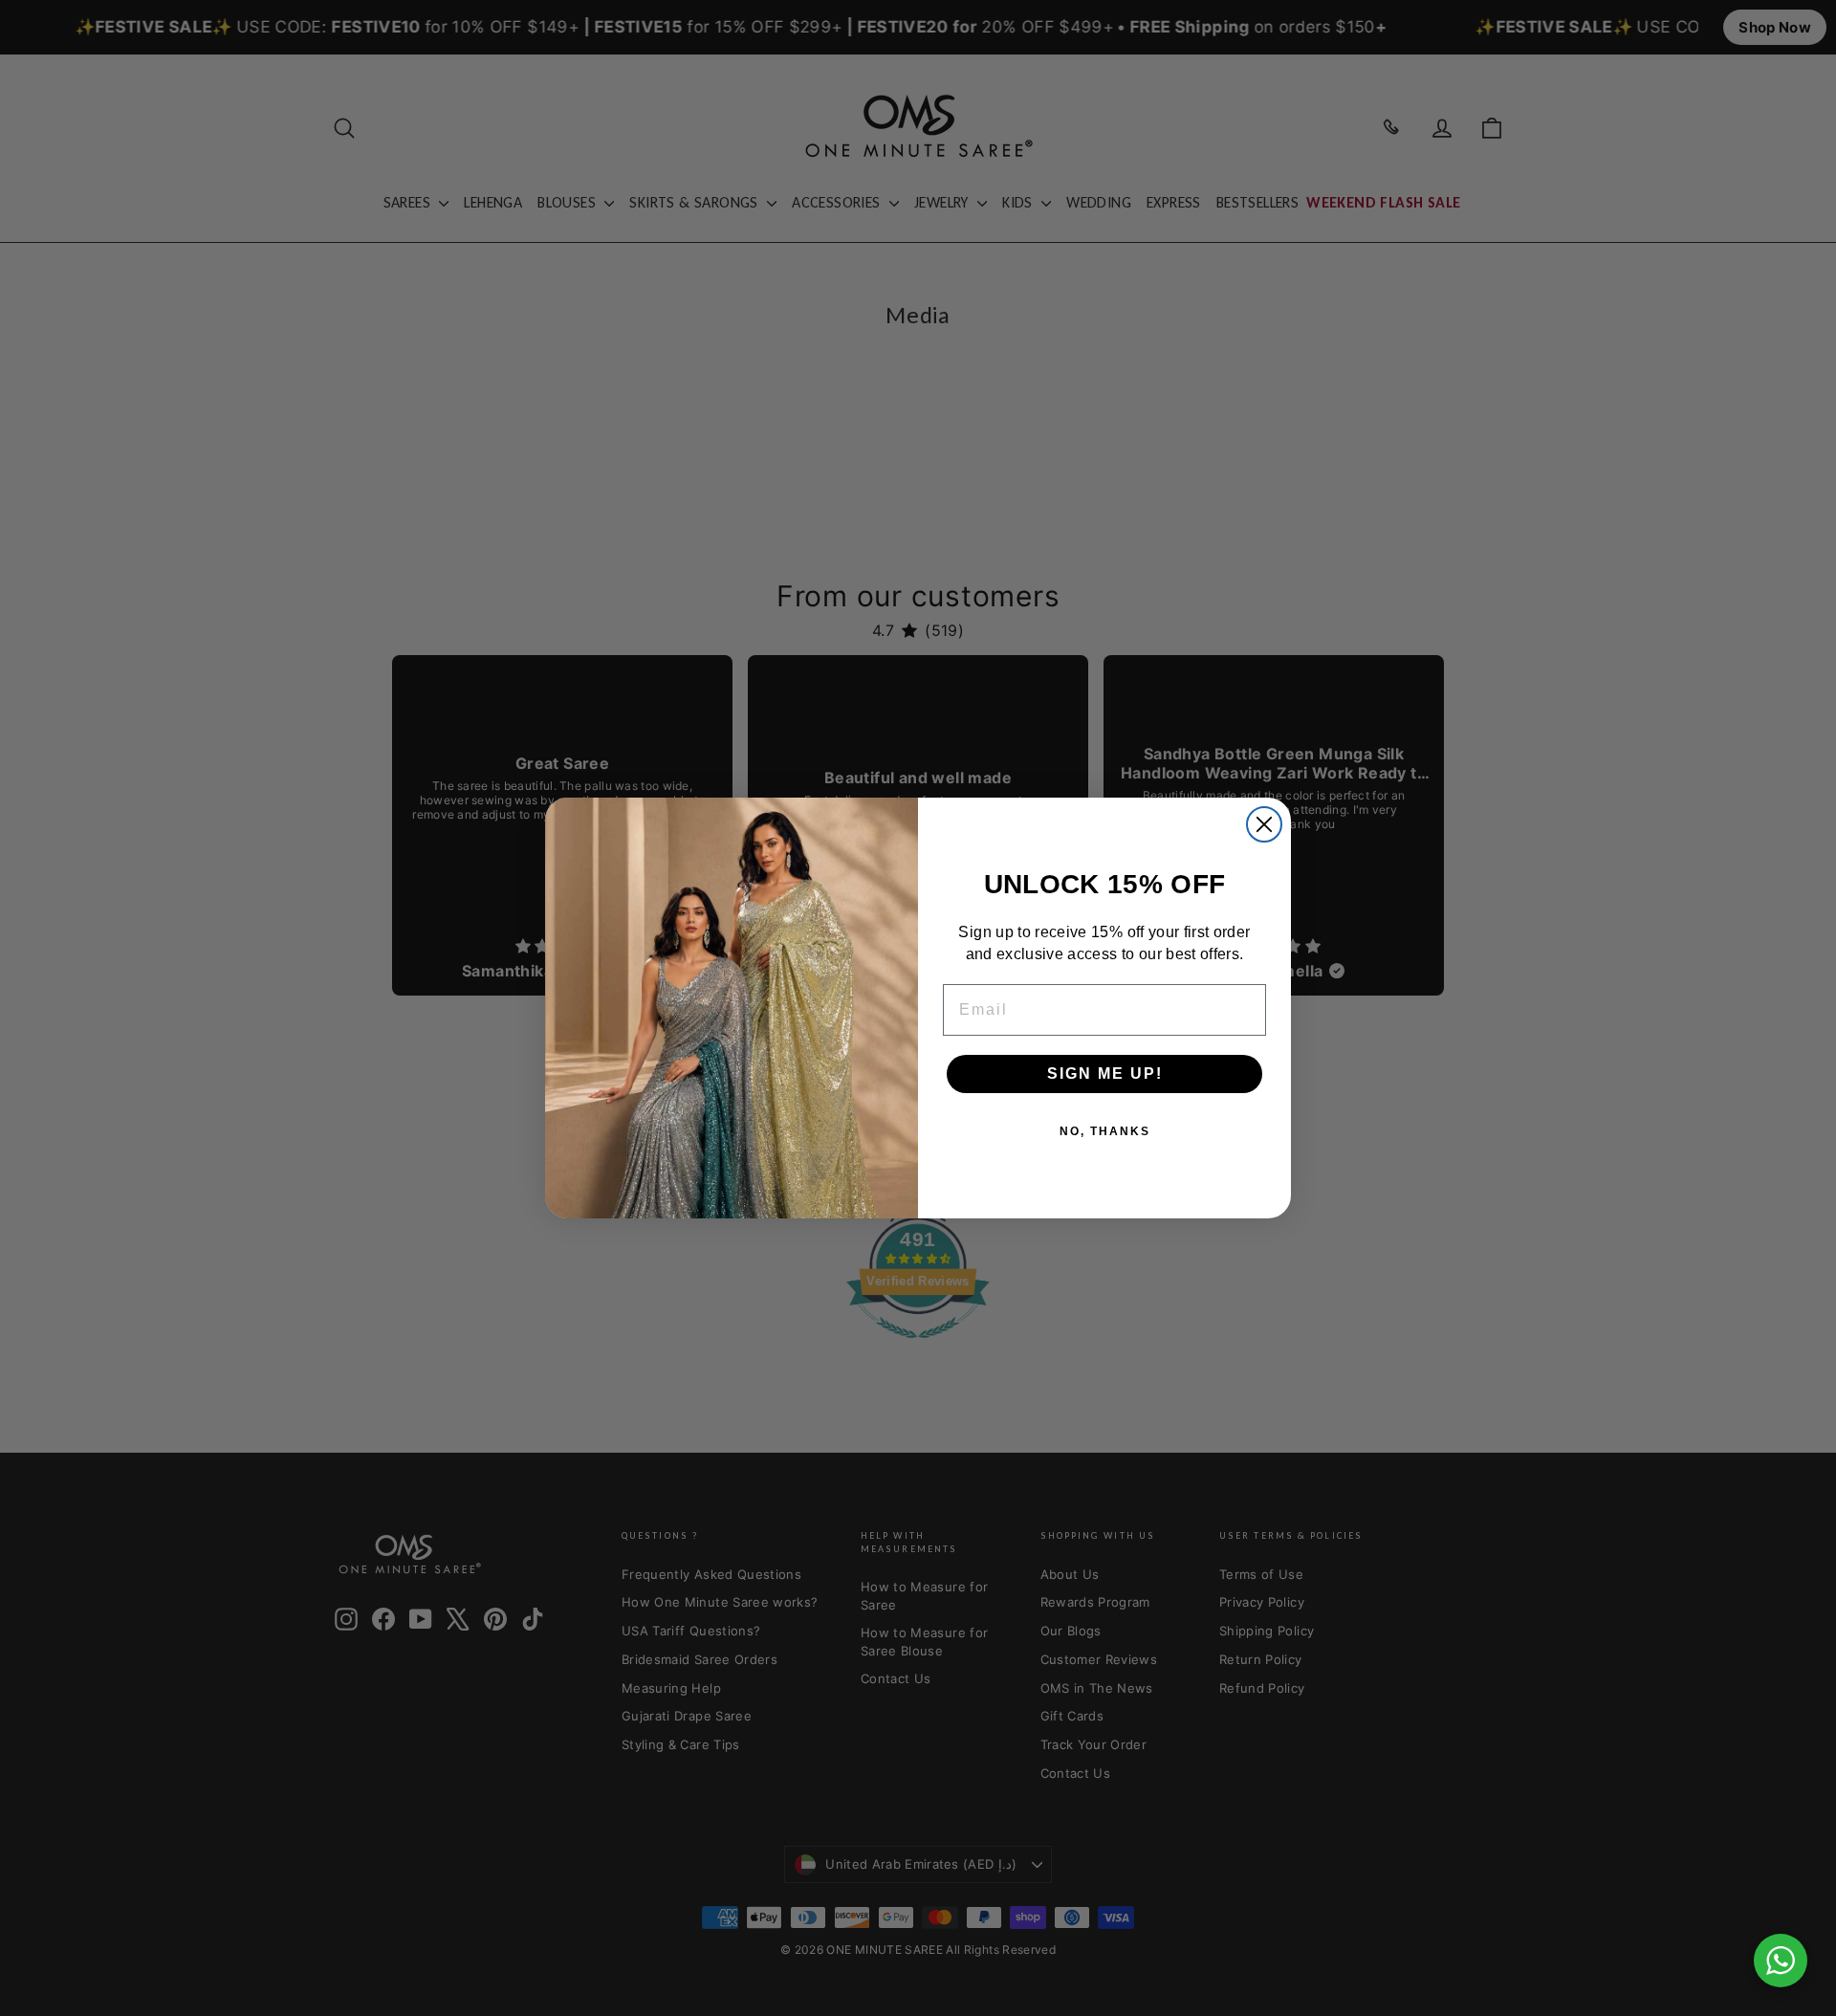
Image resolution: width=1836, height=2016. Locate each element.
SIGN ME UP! (1105, 1074)
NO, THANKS (1105, 1131)
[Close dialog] (1264, 824)
